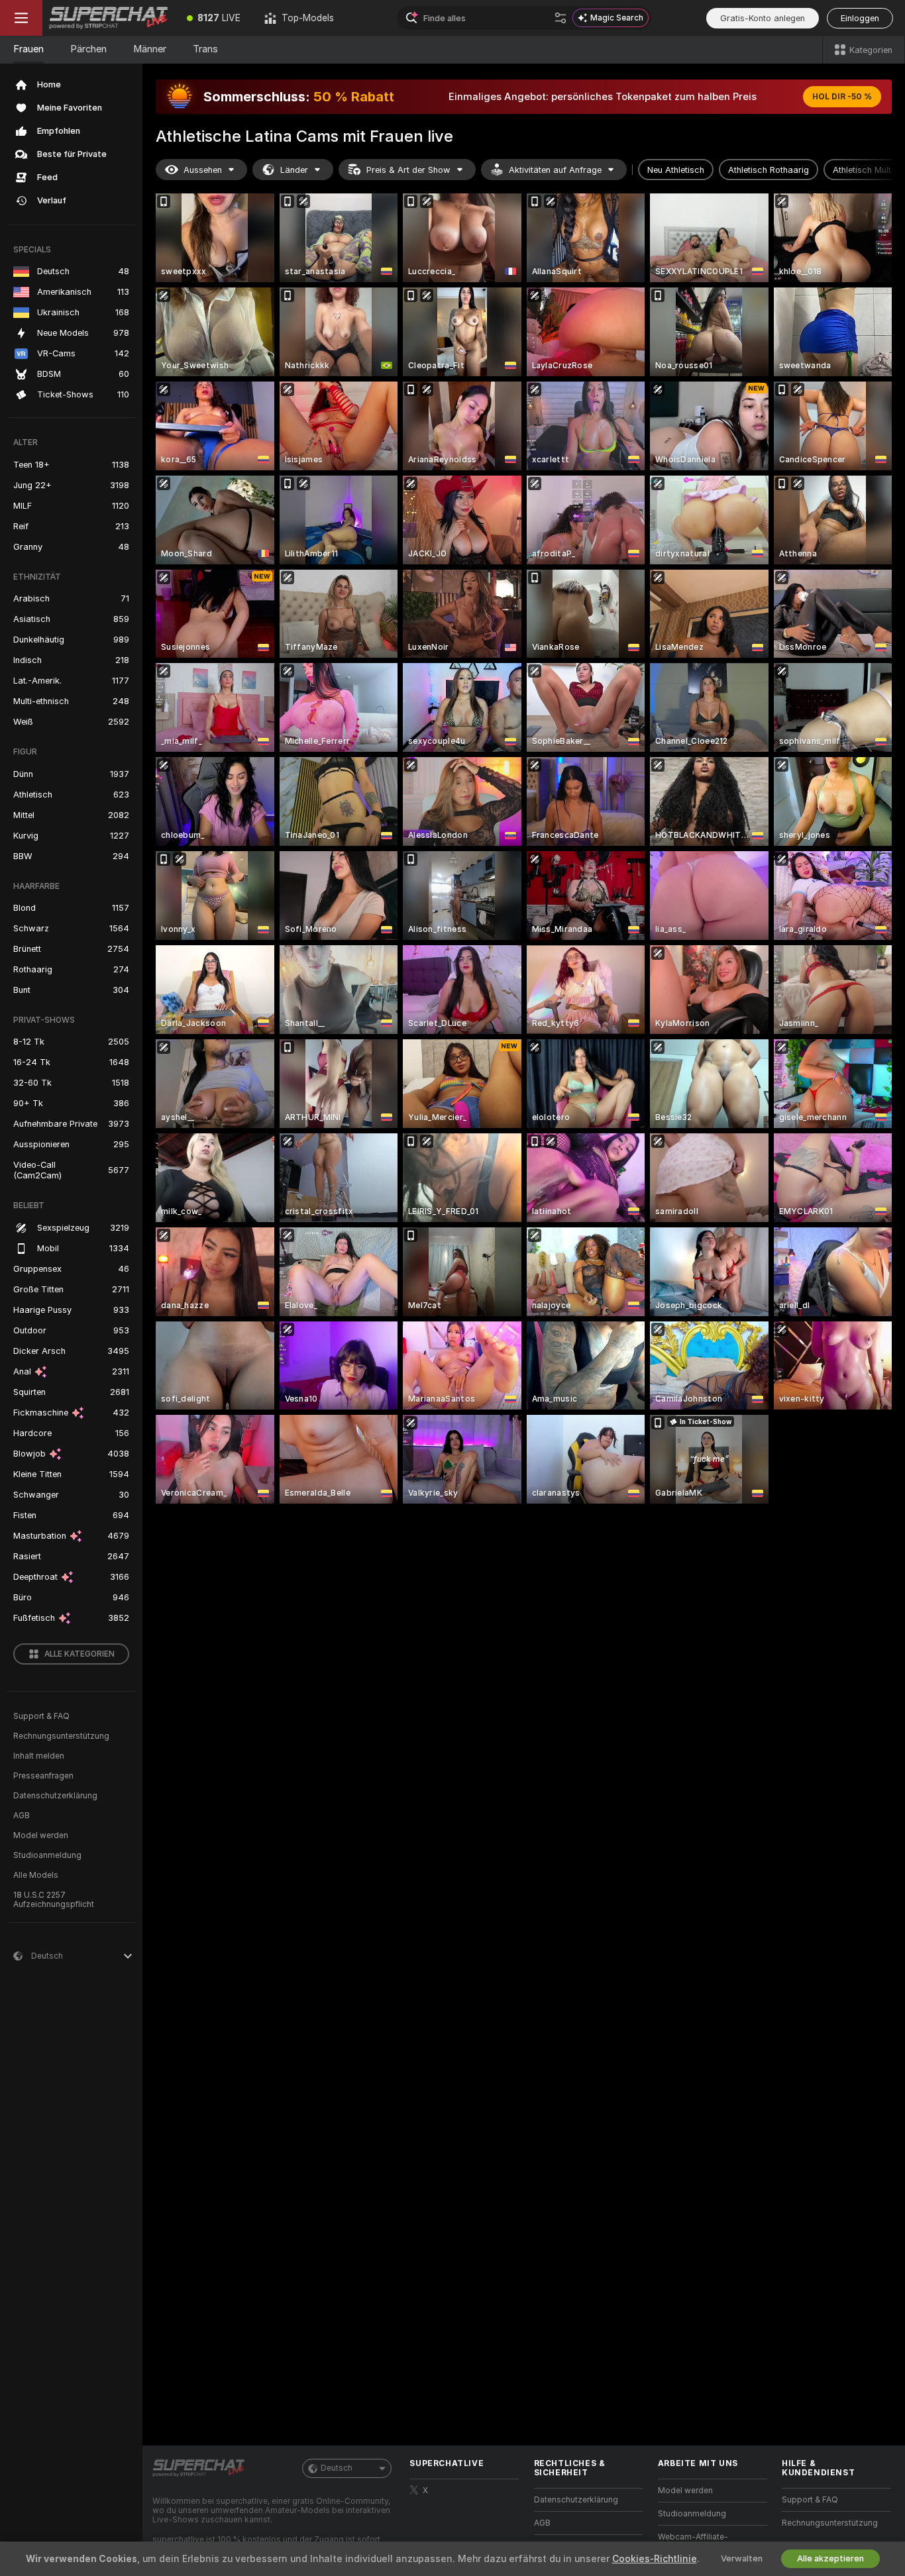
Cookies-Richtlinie (655, 2559)
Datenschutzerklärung (55, 1796)
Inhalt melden (39, 1756)
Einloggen (860, 18)
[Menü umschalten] (21, 18)
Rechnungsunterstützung (61, 1736)
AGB (22, 1816)
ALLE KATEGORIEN (80, 1654)
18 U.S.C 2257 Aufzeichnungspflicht (54, 1900)
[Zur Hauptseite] (109, 18)
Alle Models (36, 1875)
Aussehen (203, 170)
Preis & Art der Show (408, 170)
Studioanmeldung (47, 1855)
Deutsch (337, 2468)
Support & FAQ (41, 1716)
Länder (294, 170)
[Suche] (560, 18)
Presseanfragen (43, 1776)
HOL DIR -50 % (842, 97)
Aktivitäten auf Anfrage (555, 170)
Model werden (41, 1835)
